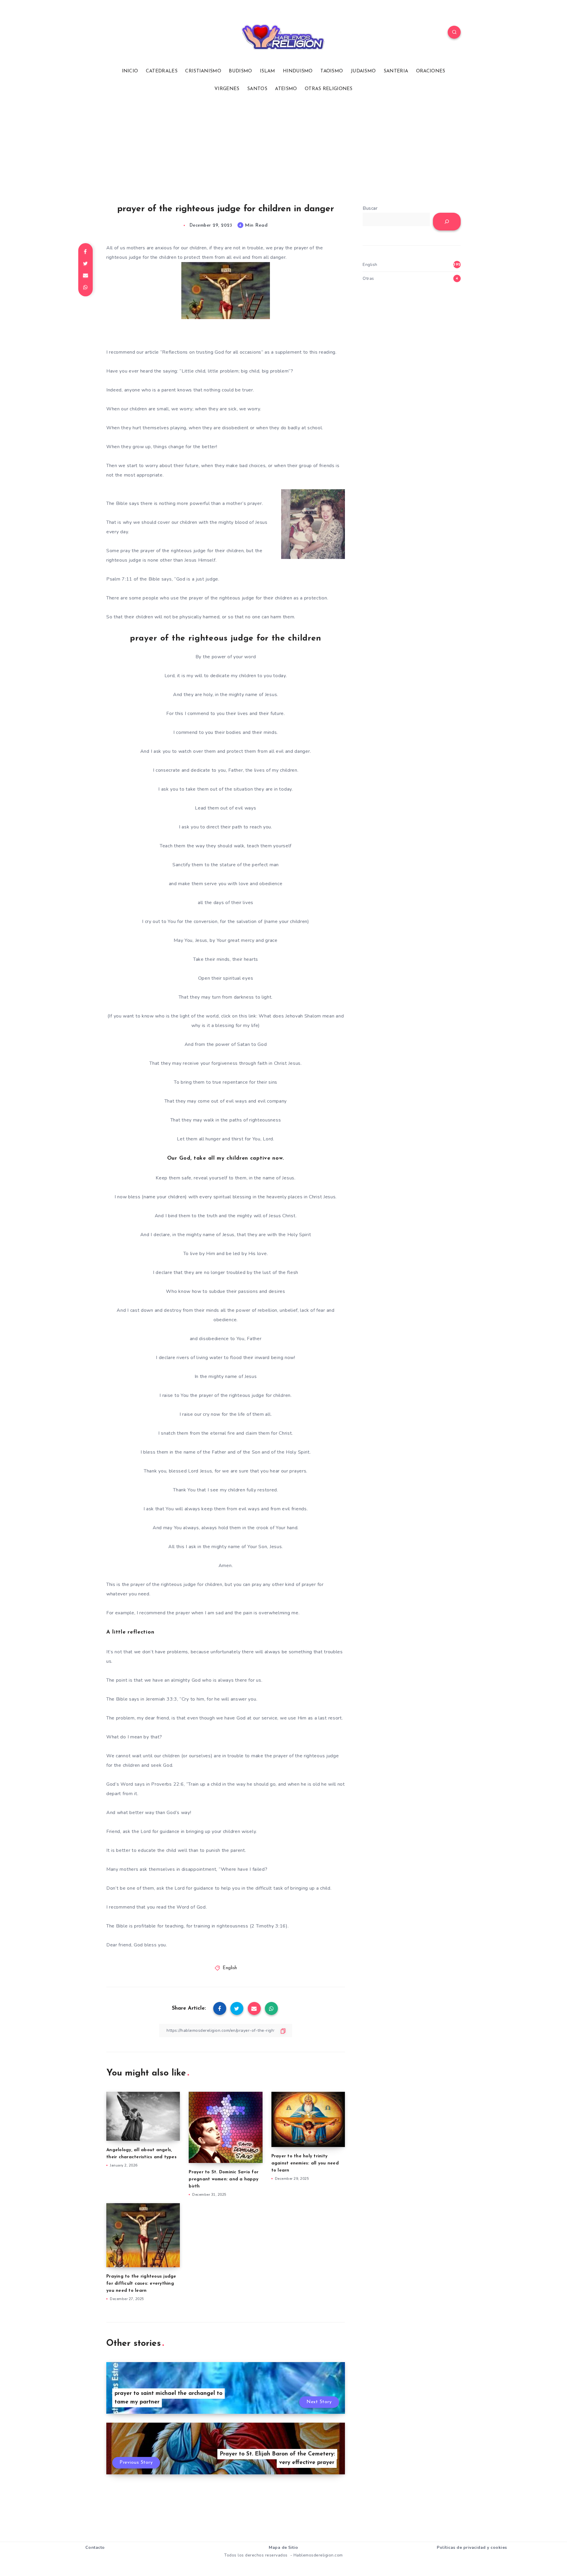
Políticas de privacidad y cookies (472, 2547)
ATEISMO (286, 89)
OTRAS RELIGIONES (329, 89)
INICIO (130, 71)
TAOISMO (332, 71)
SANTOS (257, 89)
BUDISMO (240, 71)
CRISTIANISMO (203, 71)
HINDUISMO (298, 71)
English (230, 1968)
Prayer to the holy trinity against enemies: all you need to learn (305, 2163)
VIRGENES (227, 89)
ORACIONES (431, 71)
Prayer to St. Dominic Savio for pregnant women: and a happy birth (224, 2179)
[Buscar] (447, 222)
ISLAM (268, 71)
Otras (368, 278)
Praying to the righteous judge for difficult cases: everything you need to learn (141, 2284)
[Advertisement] (283, 148)
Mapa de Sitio (283, 2547)
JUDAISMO (363, 71)
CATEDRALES (162, 71)
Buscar (370, 208)
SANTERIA (396, 71)
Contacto (95, 2547)
